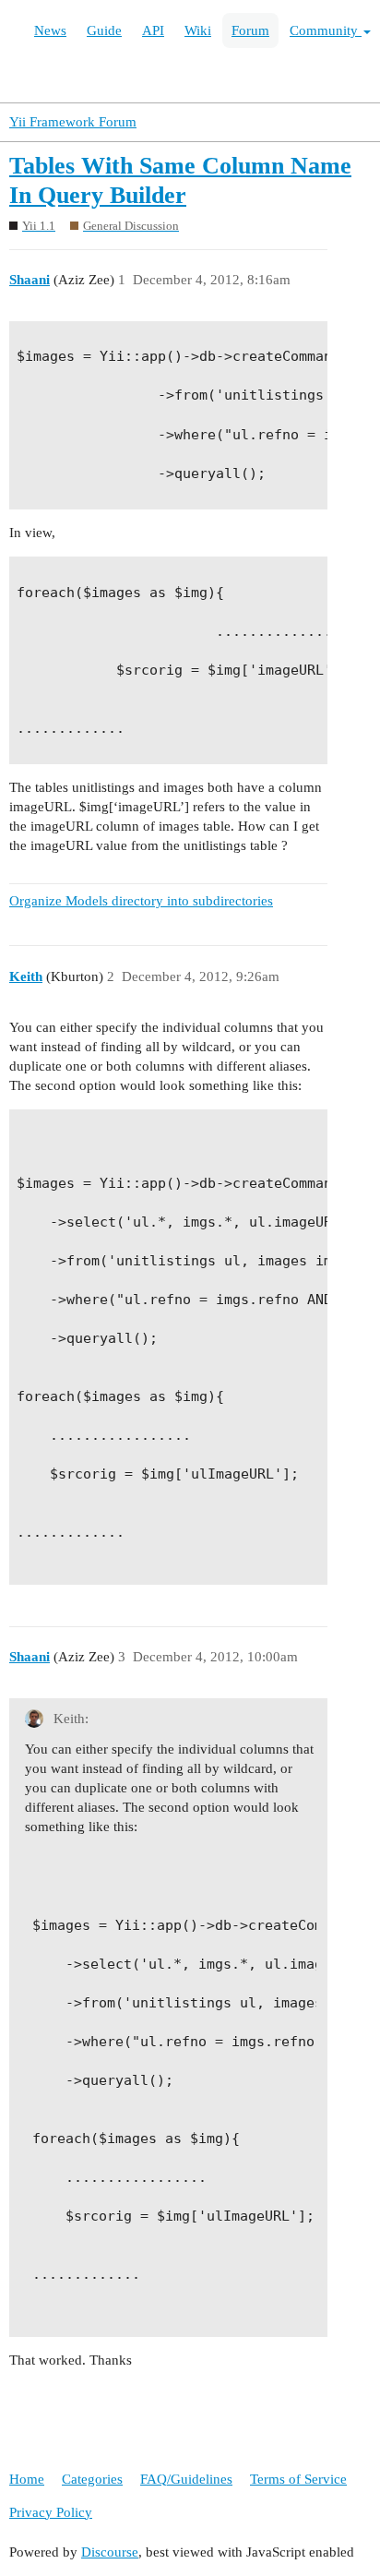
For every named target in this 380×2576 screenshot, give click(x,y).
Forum (250, 30)
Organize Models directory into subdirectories (141, 901)
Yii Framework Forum (73, 122)
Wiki (198, 30)
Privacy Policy (51, 2512)
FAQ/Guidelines (186, 2479)
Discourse (110, 2552)
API (153, 30)
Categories (92, 2479)
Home (27, 2479)
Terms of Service (298, 2479)
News (50, 30)
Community (326, 30)
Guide (104, 30)
